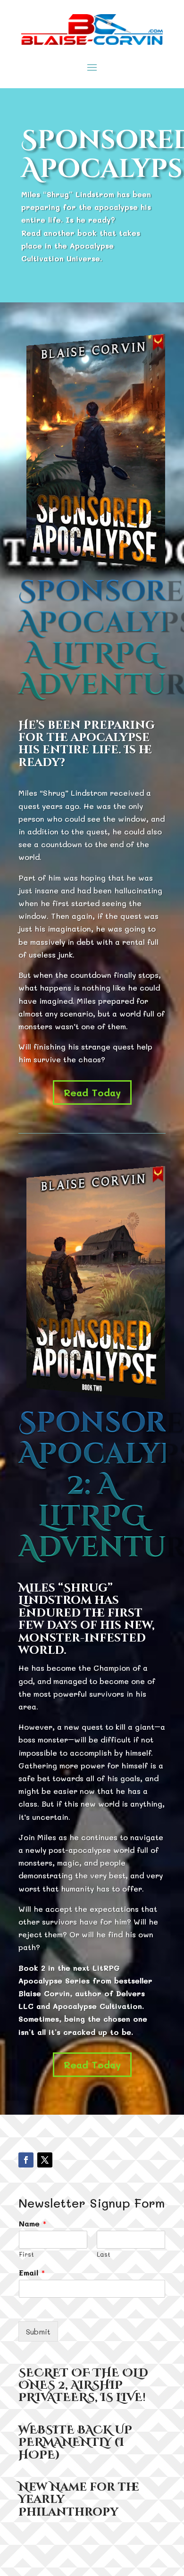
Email (32, 2273)
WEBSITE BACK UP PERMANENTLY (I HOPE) (75, 2443)
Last (104, 2254)
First (26, 2254)
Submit (38, 2331)
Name (33, 2224)
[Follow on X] (45, 2160)
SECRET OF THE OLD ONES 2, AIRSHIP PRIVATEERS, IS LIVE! (83, 2386)
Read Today (92, 1092)
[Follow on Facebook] (26, 2160)
